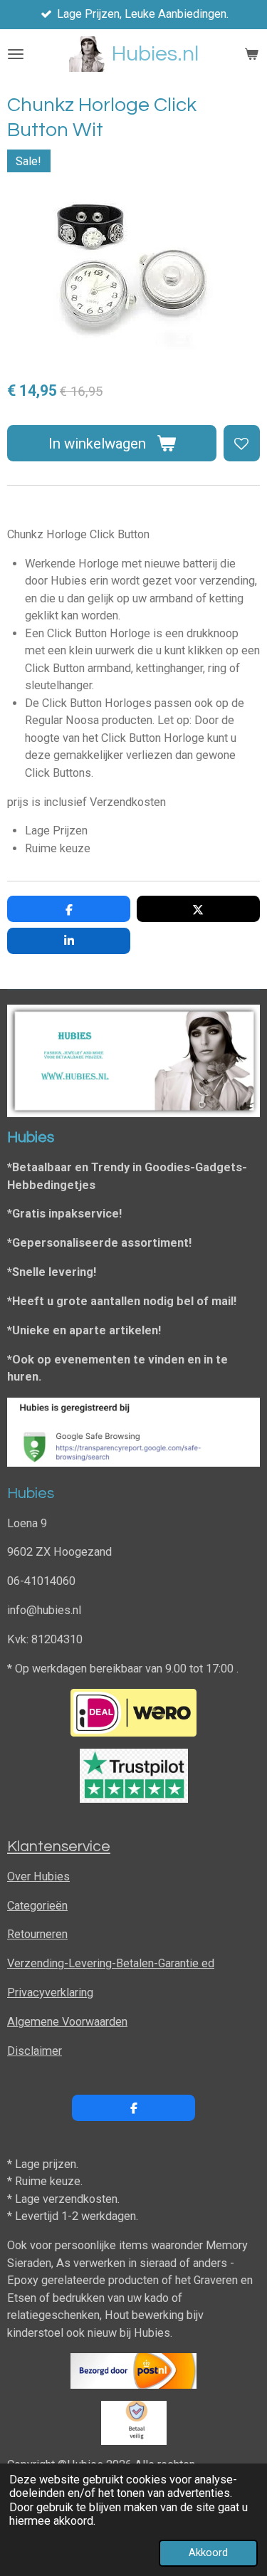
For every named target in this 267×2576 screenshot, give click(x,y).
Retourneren (37, 1934)
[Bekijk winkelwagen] (251, 54)
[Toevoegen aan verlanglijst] (242, 443)
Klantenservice (59, 1847)
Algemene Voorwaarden (67, 2022)
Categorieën (37, 1906)
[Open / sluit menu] (16, 54)
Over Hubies (38, 1876)
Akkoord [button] (208, 2553)
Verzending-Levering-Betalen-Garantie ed (111, 1963)
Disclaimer (35, 2051)
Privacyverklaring (50, 1993)
